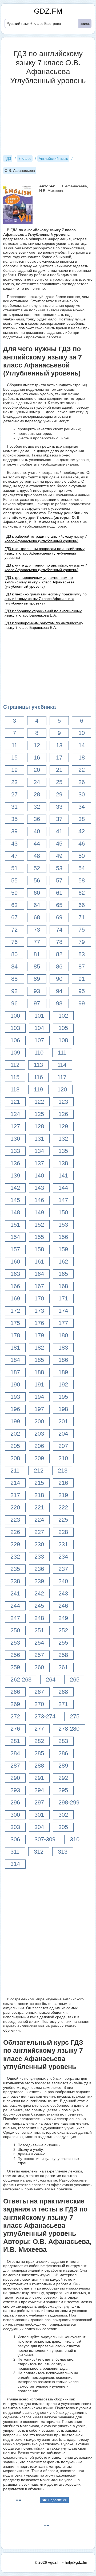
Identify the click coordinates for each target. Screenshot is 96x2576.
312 (39, 1852)
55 (14, 880)
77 (37, 942)
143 (39, 1188)
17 (59, 758)
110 (39, 1053)
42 (82, 831)
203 (39, 1434)
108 (63, 1040)
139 (15, 1175)
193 (15, 1397)
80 (14, 954)
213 (63, 1471)
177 (63, 1323)
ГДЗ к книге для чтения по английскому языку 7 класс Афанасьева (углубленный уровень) (46, 568)
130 (15, 1139)
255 (63, 1643)
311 (15, 1852)
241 (15, 1593)
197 (39, 1409)
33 (59, 807)
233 (39, 1557)
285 (39, 1753)
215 (39, 1483)
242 (39, 1593)
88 (14, 979)
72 (14, 930)
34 (82, 807)
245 (39, 1606)
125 (39, 1114)
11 (14, 745)
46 (82, 844)
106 (15, 1040)
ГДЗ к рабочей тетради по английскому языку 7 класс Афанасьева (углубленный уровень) (46, 539)
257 (39, 1655)
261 (63, 1667)
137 (39, 1163)
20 (37, 770)
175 (15, 1323)
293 (15, 1790)
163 (15, 1274)
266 (15, 1692)
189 (63, 1372)
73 (37, 930)
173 (39, 1311)
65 (59, 905)
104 (39, 1028)
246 (63, 1606)
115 (15, 1077)
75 (82, 930)
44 (37, 844)
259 (15, 1667)
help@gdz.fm (76, 2562)
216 (63, 1483)
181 (15, 1348)
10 (82, 733)
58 (82, 880)
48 (37, 856)
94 (59, 991)
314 (15, 1864)
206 (39, 1446)
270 (39, 1704)
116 (38, 1077)
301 (39, 1815)
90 (59, 979)
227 (39, 1532)
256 (15, 1655)
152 (39, 1225)
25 (59, 782)
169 (15, 1298)
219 (63, 1495)
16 (37, 758)
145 (15, 1200)
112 (15, 1065)
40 (37, 831)
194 (39, 1397)
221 (39, 1507)
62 (82, 893)
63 (14, 905)
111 (62, 1053)
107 (39, 1040)
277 (39, 1729)
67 (14, 917)
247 (15, 1618)
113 (38, 1065)
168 (63, 1286)
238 (15, 1581)
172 (15, 1311)
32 (37, 807)
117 (62, 1077)
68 (37, 917)
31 (14, 807)
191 (39, 1384)
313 (63, 1852)
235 (15, 1569)
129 (63, 1126)
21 (59, 770)
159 (63, 1249)
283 (63, 1741)
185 (39, 1360)
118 (15, 1089)
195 (63, 1397)
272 (15, 1716)
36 (37, 819)
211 (15, 1471)
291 (39, 1778)
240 (63, 1581)
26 (82, 782)
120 (62, 1089)
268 (63, 1692)
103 (15, 1028)
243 (63, 1593)
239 (39, 1581)
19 (14, 770)
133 (15, 1151)
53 (59, 868)
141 (63, 1175)
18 (82, 758)
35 (14, 819)
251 (39, 1630)
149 (39, 1212)
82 (59, 954)
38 (82, 819)
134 (39, 1151)
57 (59, 880)
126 (63, 1114)
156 (63, 1237)
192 (63, 1384)
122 (39, 1102)
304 (39, 1827)
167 (39, 1286)
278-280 (69, 1729)
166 (15, 1286)
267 (39, 1692)
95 (82, 991)
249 (63, 1618)
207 (63, 1446)
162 (63, 1262)
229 (15, 1544)
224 (39, 1520)
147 (63, 1200)
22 (82, 770)
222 (63, 1507)
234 (63, 1557)
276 (15, 1729)
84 (14, 967)
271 (63, 1704)
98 (59, 1003)
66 (82, 905)
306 (15, 1839)
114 (62, 1065)
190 (15, 1384)
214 (15, 1483)
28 (37, 794)
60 (37, 893)
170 (39, 1298)
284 (15, 1753)
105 (63, 1028)
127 (15, 1126)
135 (63, 1151)
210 (63, 1458)
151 (15, 1225)
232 (15, 1557)
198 (63, 1409)
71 (82, 917)
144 (63, 1188)
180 (63, 1335)
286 (63, 1753)
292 (63, 1778)
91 (82, 979)
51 (14, 868)
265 (75, 1680)
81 (37, 954)
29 (59, 794)
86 (59, 967)
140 (39, 1175)
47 (14, 856)
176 (39, 1323)
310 (75, 1839)
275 (75, 1716)
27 (14, 794)
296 (15, 1802)
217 (15, 1495)
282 (39, 1741)
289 (63, 1766)
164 (39, 1274)
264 (51, 1680)
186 (63, 1360)
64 (37, 905)
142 (15, 1188)
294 (39, 1790)
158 (39, 1249)
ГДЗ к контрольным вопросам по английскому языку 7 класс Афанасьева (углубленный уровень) (45, 553)
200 (39, 1421)
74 (59, 930)
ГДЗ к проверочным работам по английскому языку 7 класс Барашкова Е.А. (44, 625)
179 (39, 1335)
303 (15, 1827)
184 (15, 1360)
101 (39, 1016)
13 (59, 745)
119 (38, 1089)
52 (37, 868)
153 (63, 1225)
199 (15, 1421)
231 (63, 1544)
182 (39, 1348)
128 (39, 1126)
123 (63, 1102)
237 (63, 1569)
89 (37, 979)
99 (82, 1003)
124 (15, 1114)
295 (63, 1790)
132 (63, 1139)
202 (15, 1434)
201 (63, 1421)
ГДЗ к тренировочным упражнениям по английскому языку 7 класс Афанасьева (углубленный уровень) (39, 582)
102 (63, 1016)
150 (63, 1212)
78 (59, 942)
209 (39, 1458)
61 (59, 893)
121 (15, 1102)
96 (14, 1003)
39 (14, 831)
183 (63, 1348)
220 (15, 1507)
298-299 (69, 1802)
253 (15, 1643)
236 (39, 1569)
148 (15, 1212)
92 (14, 991)
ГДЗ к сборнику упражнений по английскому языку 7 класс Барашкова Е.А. (43, 613)
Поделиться (57, 2500)
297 (39, 1802)
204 (63, 1434)
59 (14, 893)
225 (63, 1520)
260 (39, 1667)
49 (59, 856)
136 (15, 1163)
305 (63, 1827)
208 (15, 1458)
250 (15, 1630)
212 (39, 1471)
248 (39, 1618)
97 (37, 1003)
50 (82, 856)
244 (15, 1606)
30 (82, 794)
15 (14, 758)
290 (15, 1778)
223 (15, 1520)
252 (63, 1630)
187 (15, 1372)
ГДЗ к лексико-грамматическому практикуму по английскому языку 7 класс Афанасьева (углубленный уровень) (46, 599)
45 (59, 844)
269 (15, 1704)
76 (14, 942)
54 (82, 868)
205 (15, 1446)
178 (15, 1335)
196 (15, 1409)
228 (63, 1532)
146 (39, 1200)
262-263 (21, 1680)
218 (39, 1495)
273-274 (45, 1716)
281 (15, 1741)
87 (82, 967)
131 (39, 1139)
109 (15, 1053)
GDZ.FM (48, 11)
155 (39, 1237)
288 (39, 1766)
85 (37, 967)
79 (82, 942)
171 (63, 1298)
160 (15, 1262)
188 (39, 1372)
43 (14, 844)
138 (63, 1163)
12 (37, 745)
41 (59, 831)
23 (14, 782)
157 (15, 1249)
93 (37, 991)
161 (39, 1262)
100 (15, 1016)
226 (15, 1532)
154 (15, 1237)
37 (59, 819)
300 (15, 1815)
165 (63, 1274)
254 (39, 1643)
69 (59, 917)
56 (37, 880)
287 (15, 1766)
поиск (85, 24)
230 (39, 1544)
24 (37, 782)
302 (63, 1815)
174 (63, 1311)
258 (63, 1655)
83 (82, 954)
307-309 (45, 1839)
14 (82, 745)
